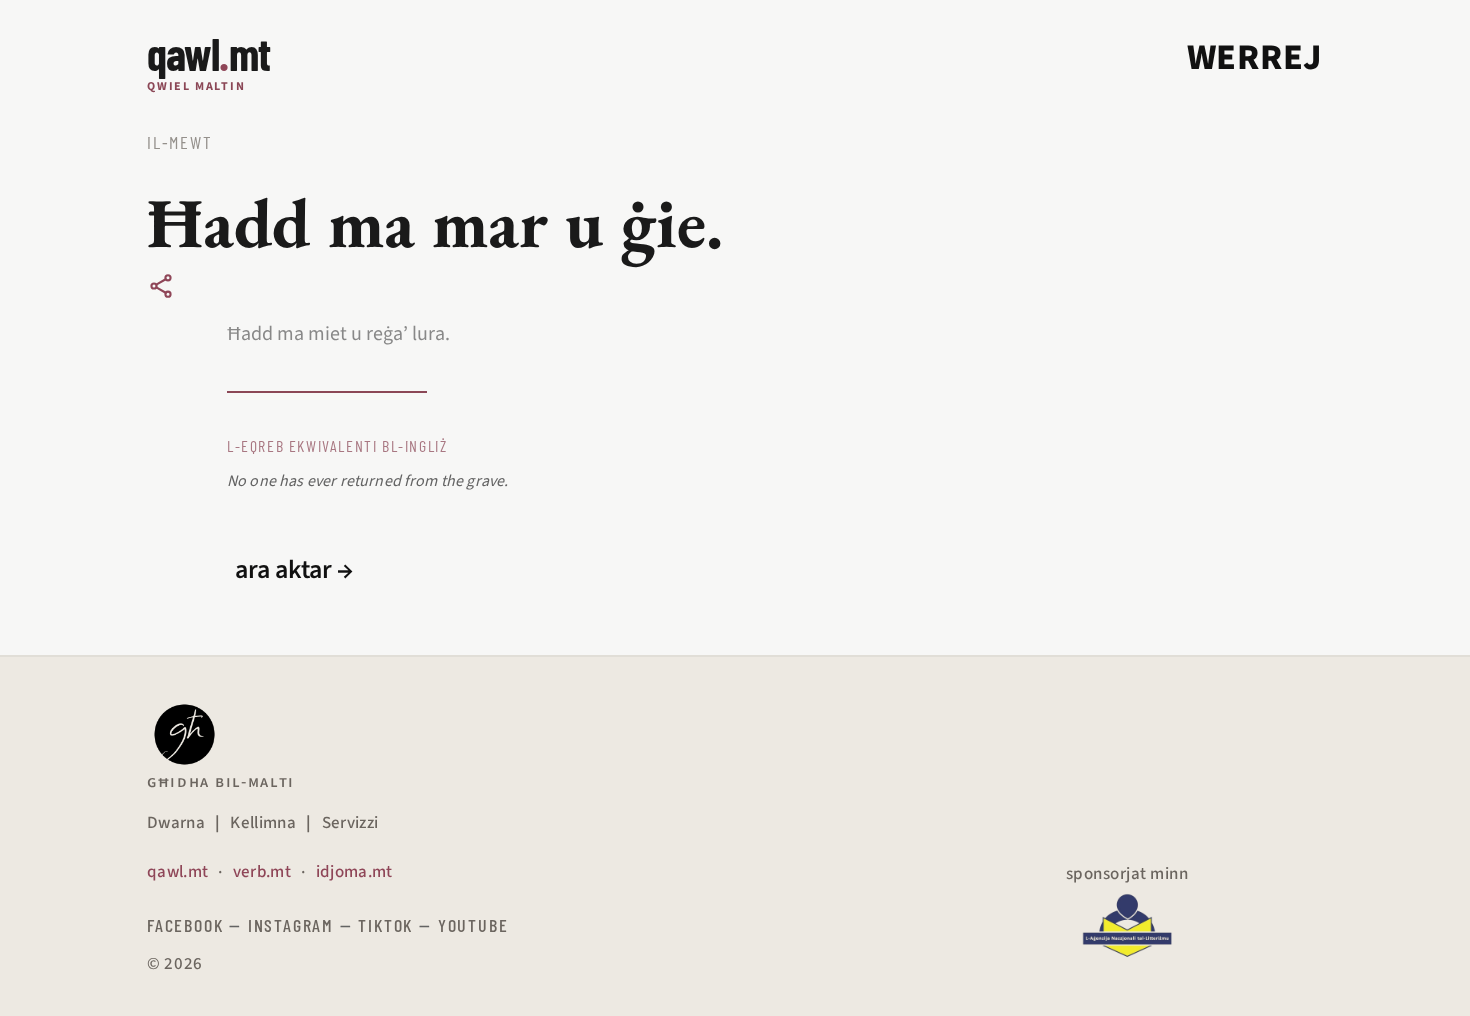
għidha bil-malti (221, 782)
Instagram (291, 925)
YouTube (473, 925)
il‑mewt (180, 142)
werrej (1255, 57)
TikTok (385, 925)
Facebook (185, 925)
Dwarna (176, 823)
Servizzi (350, 823)
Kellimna (263, 823)
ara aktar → (294, 570)
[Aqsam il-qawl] (161, 286)
